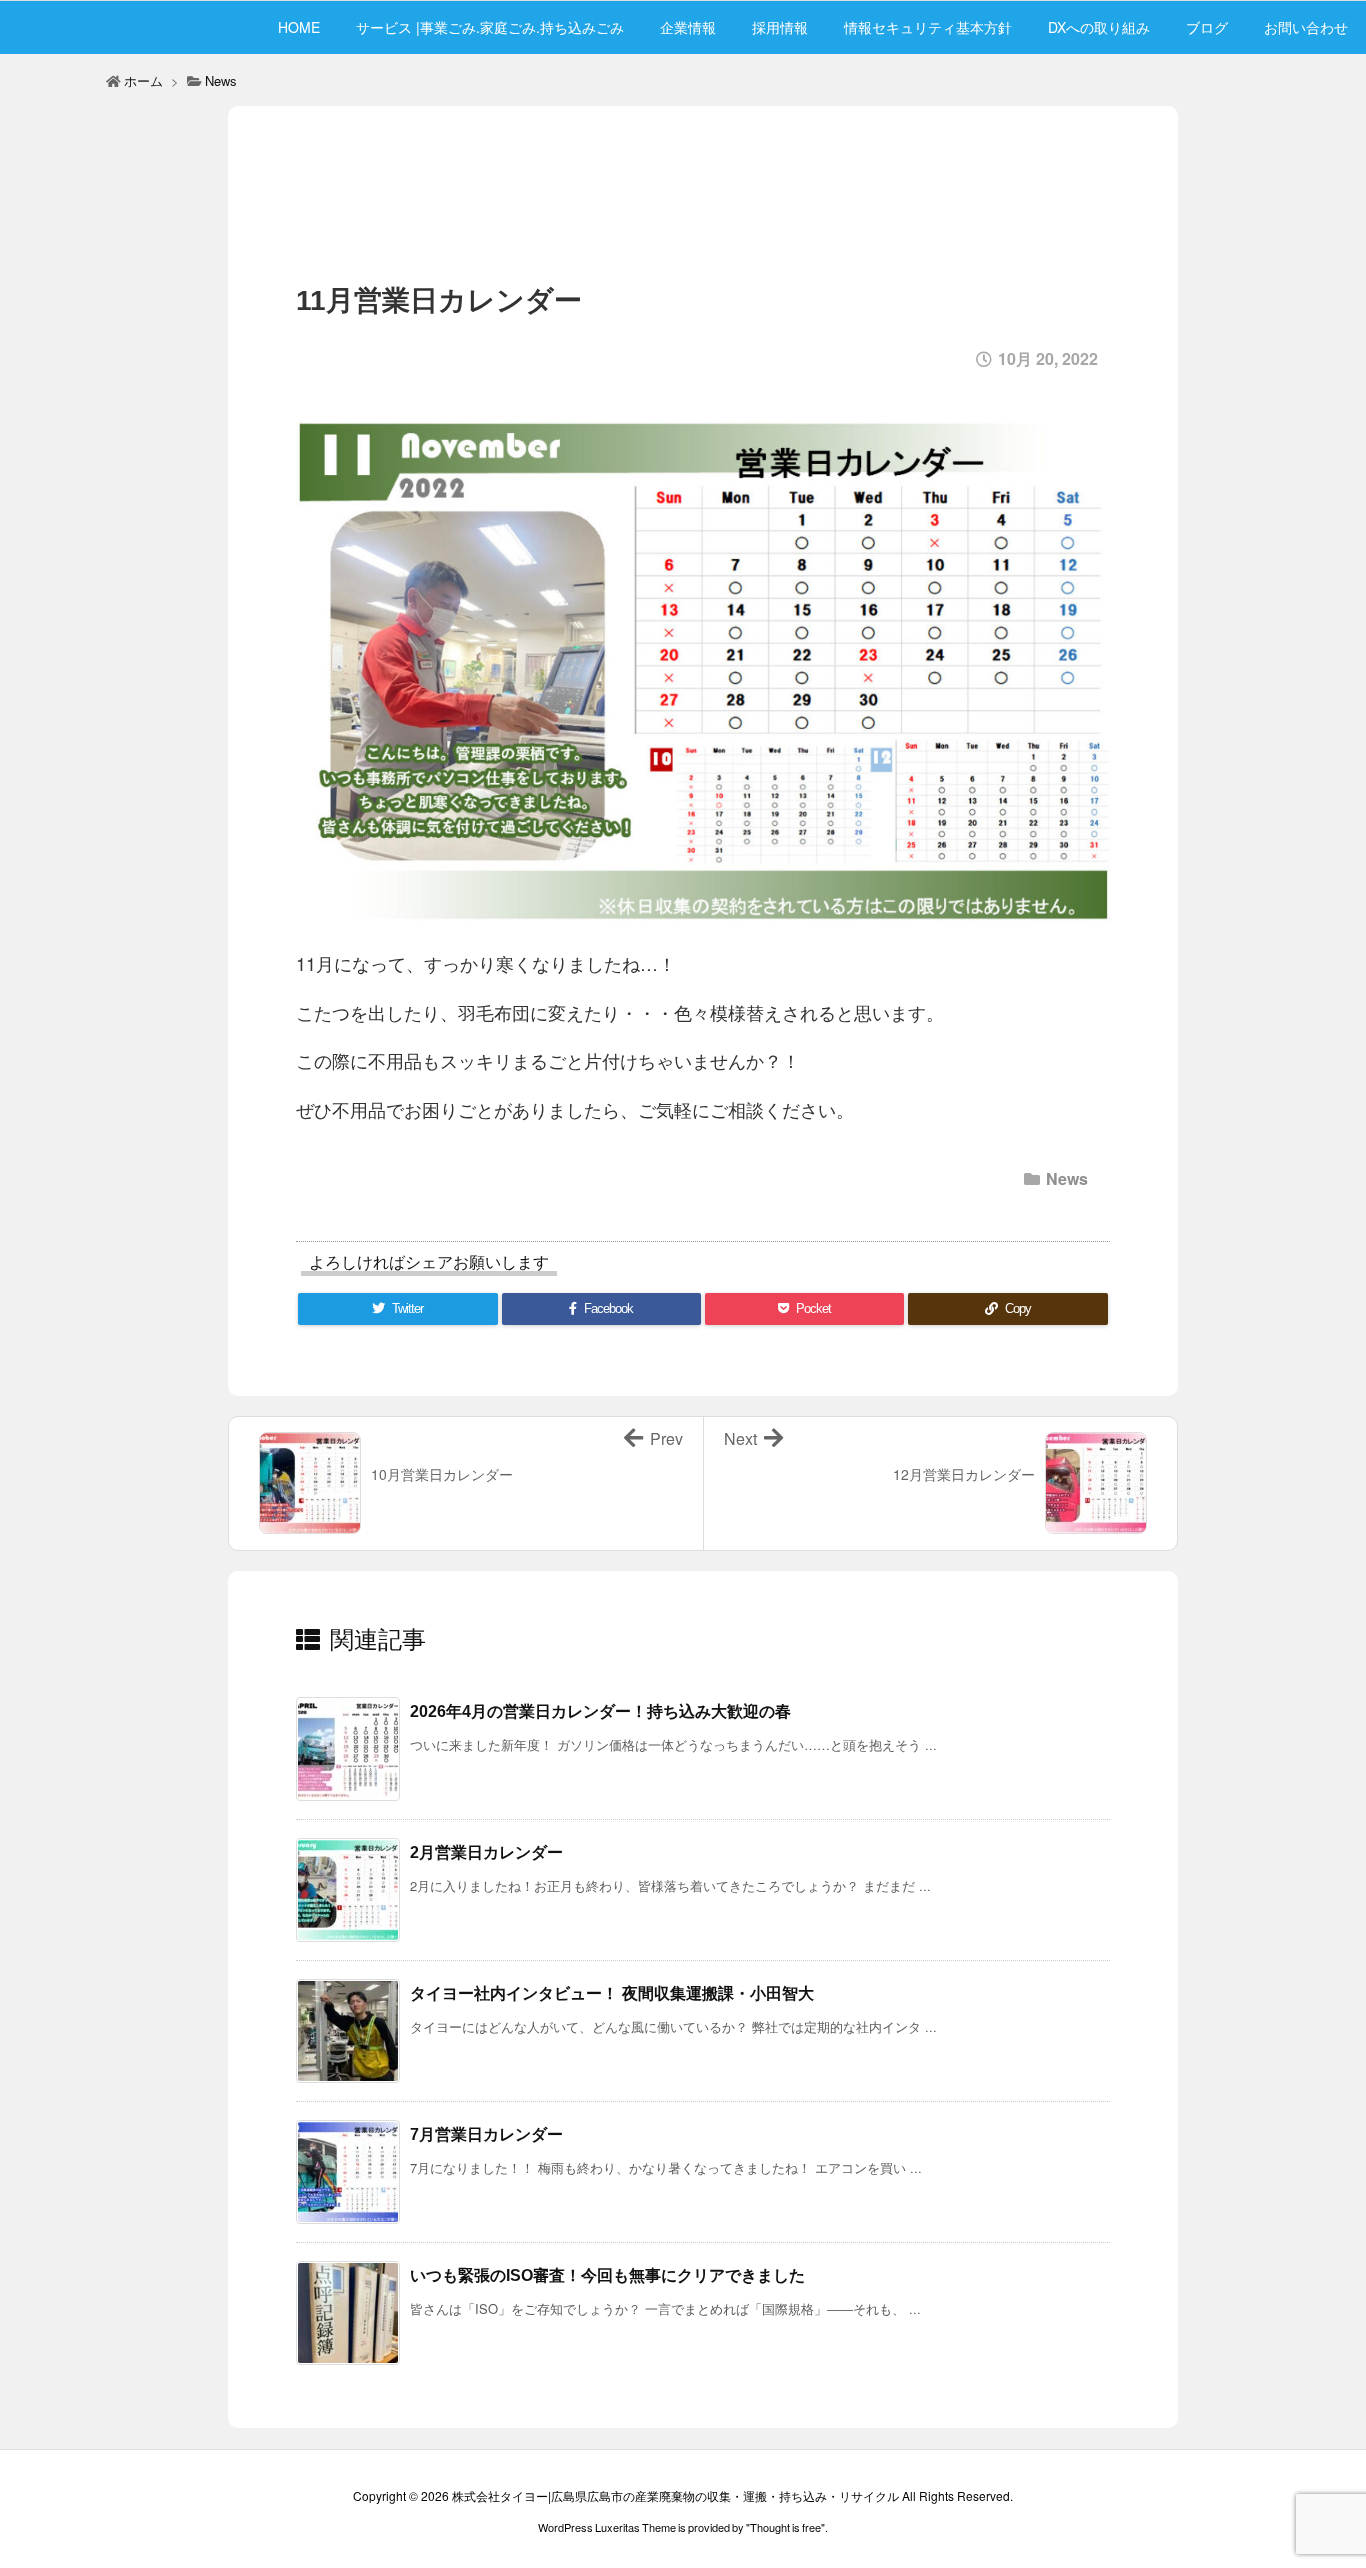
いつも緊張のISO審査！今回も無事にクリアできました (607, 2275)
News (221, 80)
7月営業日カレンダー (486, 2134)
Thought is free (785, 2527)
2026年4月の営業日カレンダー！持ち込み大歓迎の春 (600, 1711)
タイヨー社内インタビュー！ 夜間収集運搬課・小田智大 (612, 1993)
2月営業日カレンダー (486, 1852)
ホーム (143, 80)
